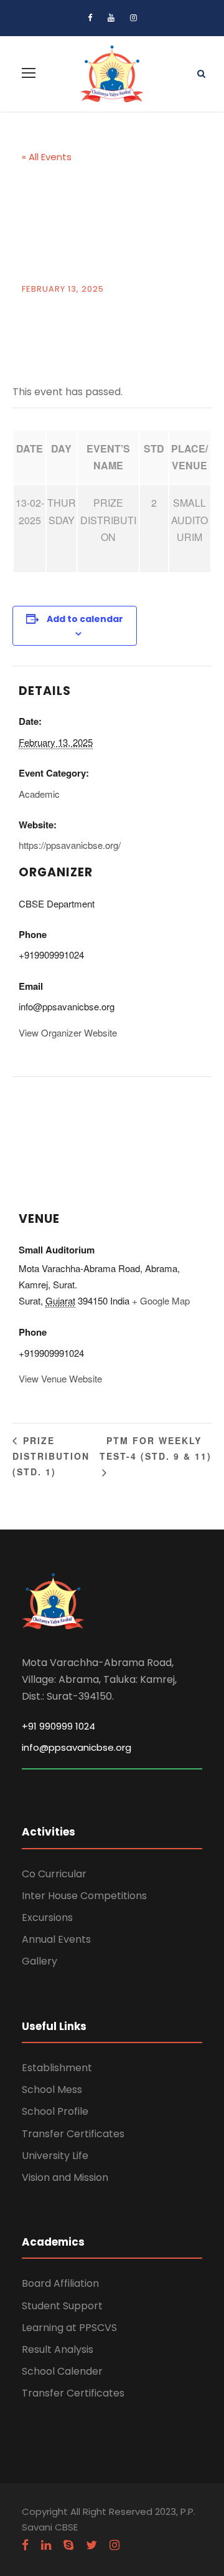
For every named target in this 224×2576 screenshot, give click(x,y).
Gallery (40, 1961)
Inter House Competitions (84, 1896)
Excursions (47, 1918)
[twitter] (91, 2545)
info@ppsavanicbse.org (77, 1747)
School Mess (52, 2090)
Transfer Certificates (73, 2134)
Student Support (62, 2306)
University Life (55, 2156)
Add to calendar (85, 619)
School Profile (55, 2111)
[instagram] (133, 18)
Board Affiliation (60, 2283)
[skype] (68, 2545)
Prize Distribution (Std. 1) (51, 1456)
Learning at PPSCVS (69, 2328)
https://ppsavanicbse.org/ (70, 845)
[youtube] (111, 18)
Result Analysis (58, 2349)
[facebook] (90, 18)
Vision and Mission (65, 2177)
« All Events (47, 157)
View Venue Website (60, 1378)
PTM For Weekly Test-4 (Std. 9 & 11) (156, 1448)
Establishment (57, 2068)
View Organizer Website (68, 1032)
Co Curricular (54, 1874)
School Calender (62, 2371)
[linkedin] (46, 2545)
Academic (39, 794)
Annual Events (56, 1939)
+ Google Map (161, 1300)
